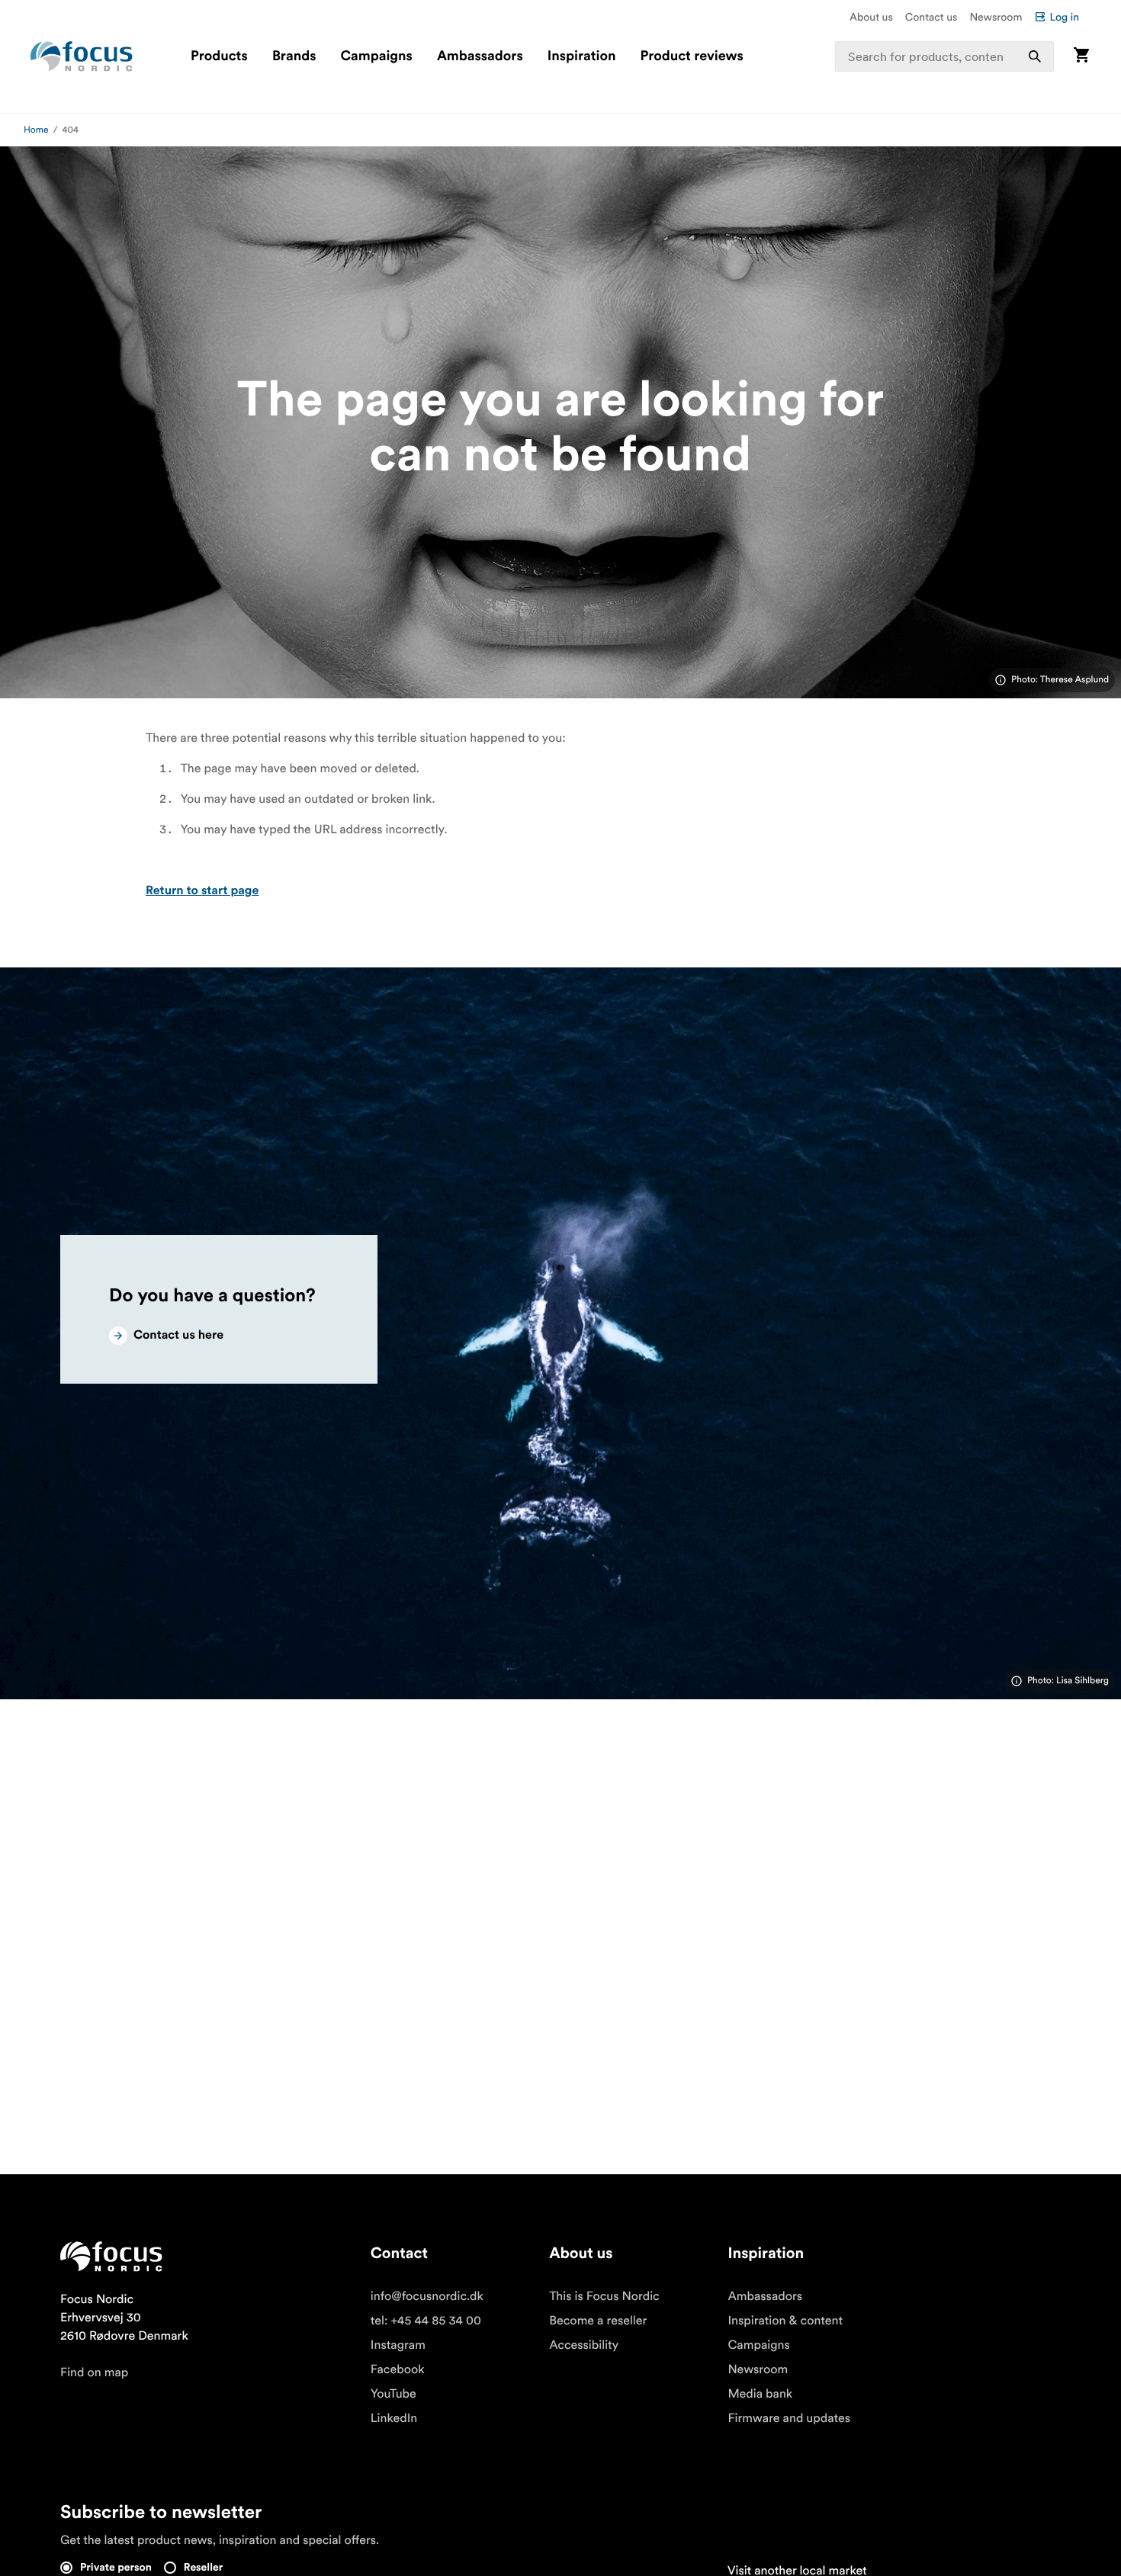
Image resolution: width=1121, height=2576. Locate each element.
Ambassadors (480, 56)
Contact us (931, 17)
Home (36, 130)
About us (871, 17)
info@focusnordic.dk (427, 2296)
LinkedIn (394, 2418)
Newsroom (996, 17)
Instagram (398, 2345)
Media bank (760, 2394)
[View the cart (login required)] (1081, 56)
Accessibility (584, 2345)
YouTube (393, 2394)
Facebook (398, 2369)
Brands (294, 56)
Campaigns (377, 56)
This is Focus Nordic (604, 2296)
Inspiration (582, 56)
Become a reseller (598, 2321)
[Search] (1035, 56)
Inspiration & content (785, 2321)
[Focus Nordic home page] (82, 56)
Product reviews (691, 56)
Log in (1064, 17)
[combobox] (944, 56)
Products (219, 56)
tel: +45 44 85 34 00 (426, 2321)
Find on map (94, 2372)
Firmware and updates (789, 2418)
